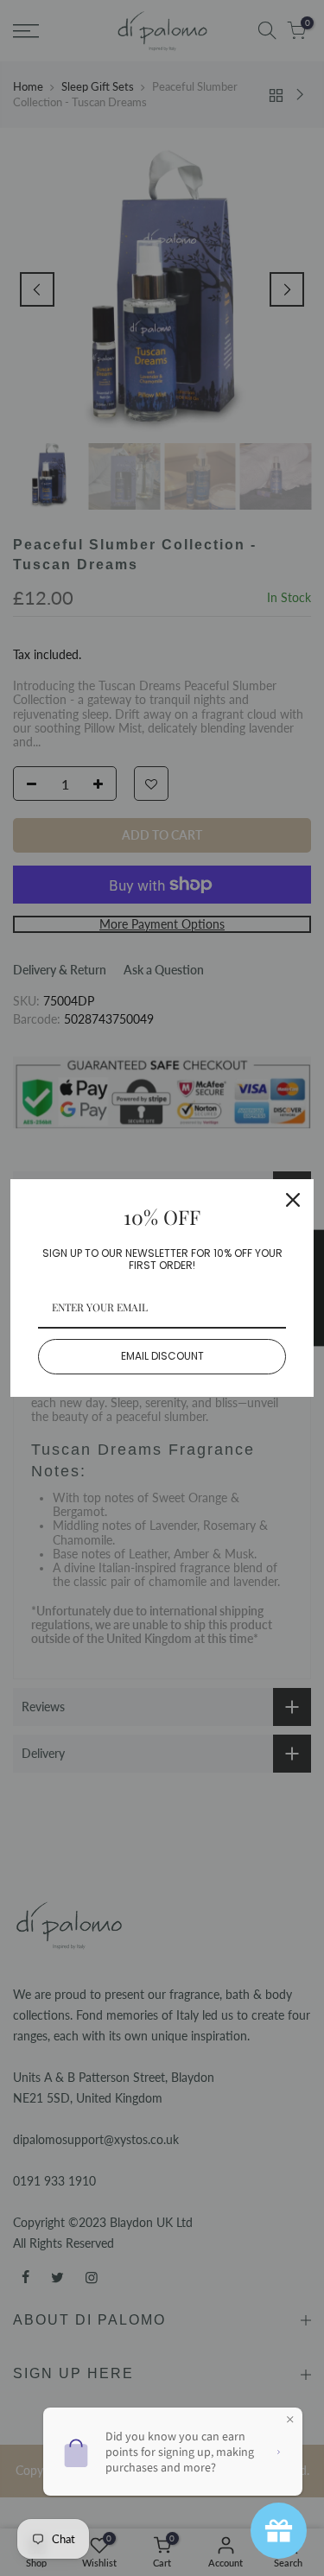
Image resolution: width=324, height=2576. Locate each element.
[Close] (293, 1200)
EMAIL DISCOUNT (162, 1356)
